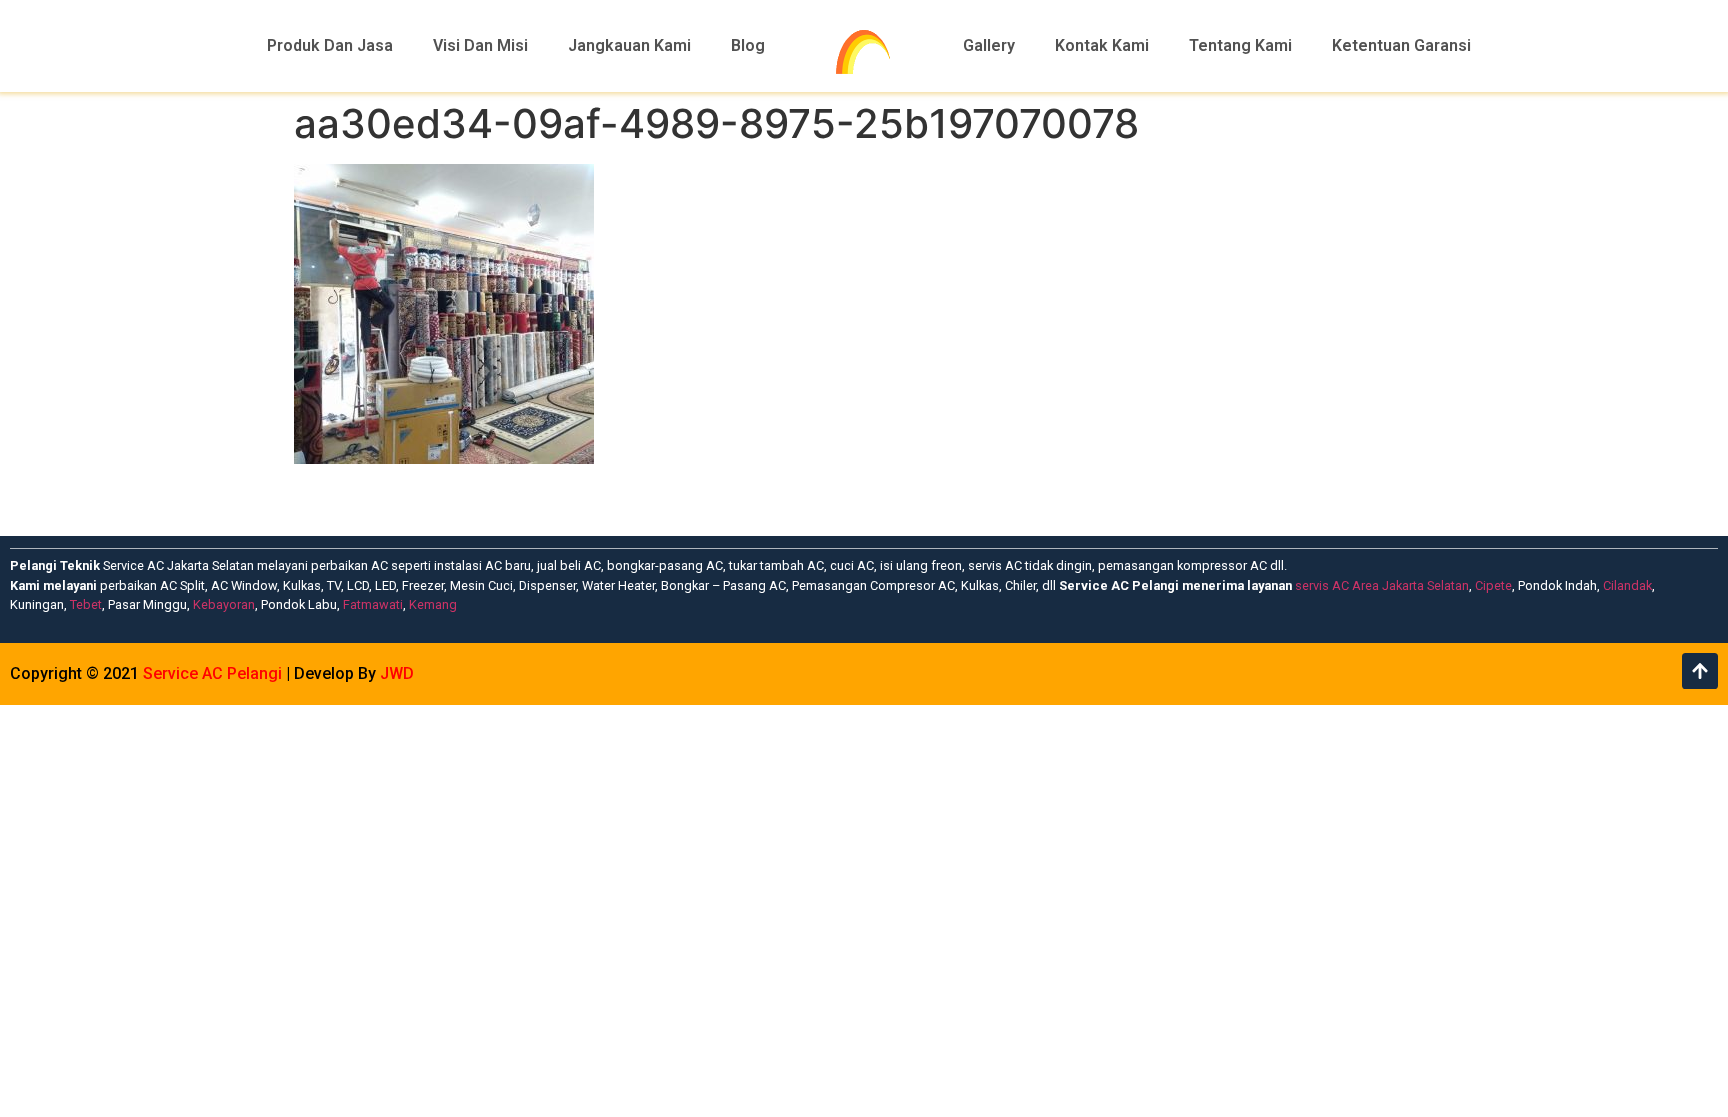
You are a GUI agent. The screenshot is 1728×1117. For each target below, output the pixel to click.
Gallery (989, 45)
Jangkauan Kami (629, 45)
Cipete (1493, 585)
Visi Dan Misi (480, 45)
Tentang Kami (1240, 45)
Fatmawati (373, 604)
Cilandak (1627, 585)
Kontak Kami (1102, 45)
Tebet (86, 604)
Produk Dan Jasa (330, 45)
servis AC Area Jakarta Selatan (1382, 585)
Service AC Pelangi (212, 673)
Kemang (433, 604)
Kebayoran (224, 604)
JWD (397, 673)
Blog (748, 45)
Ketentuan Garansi (1401, 45)
